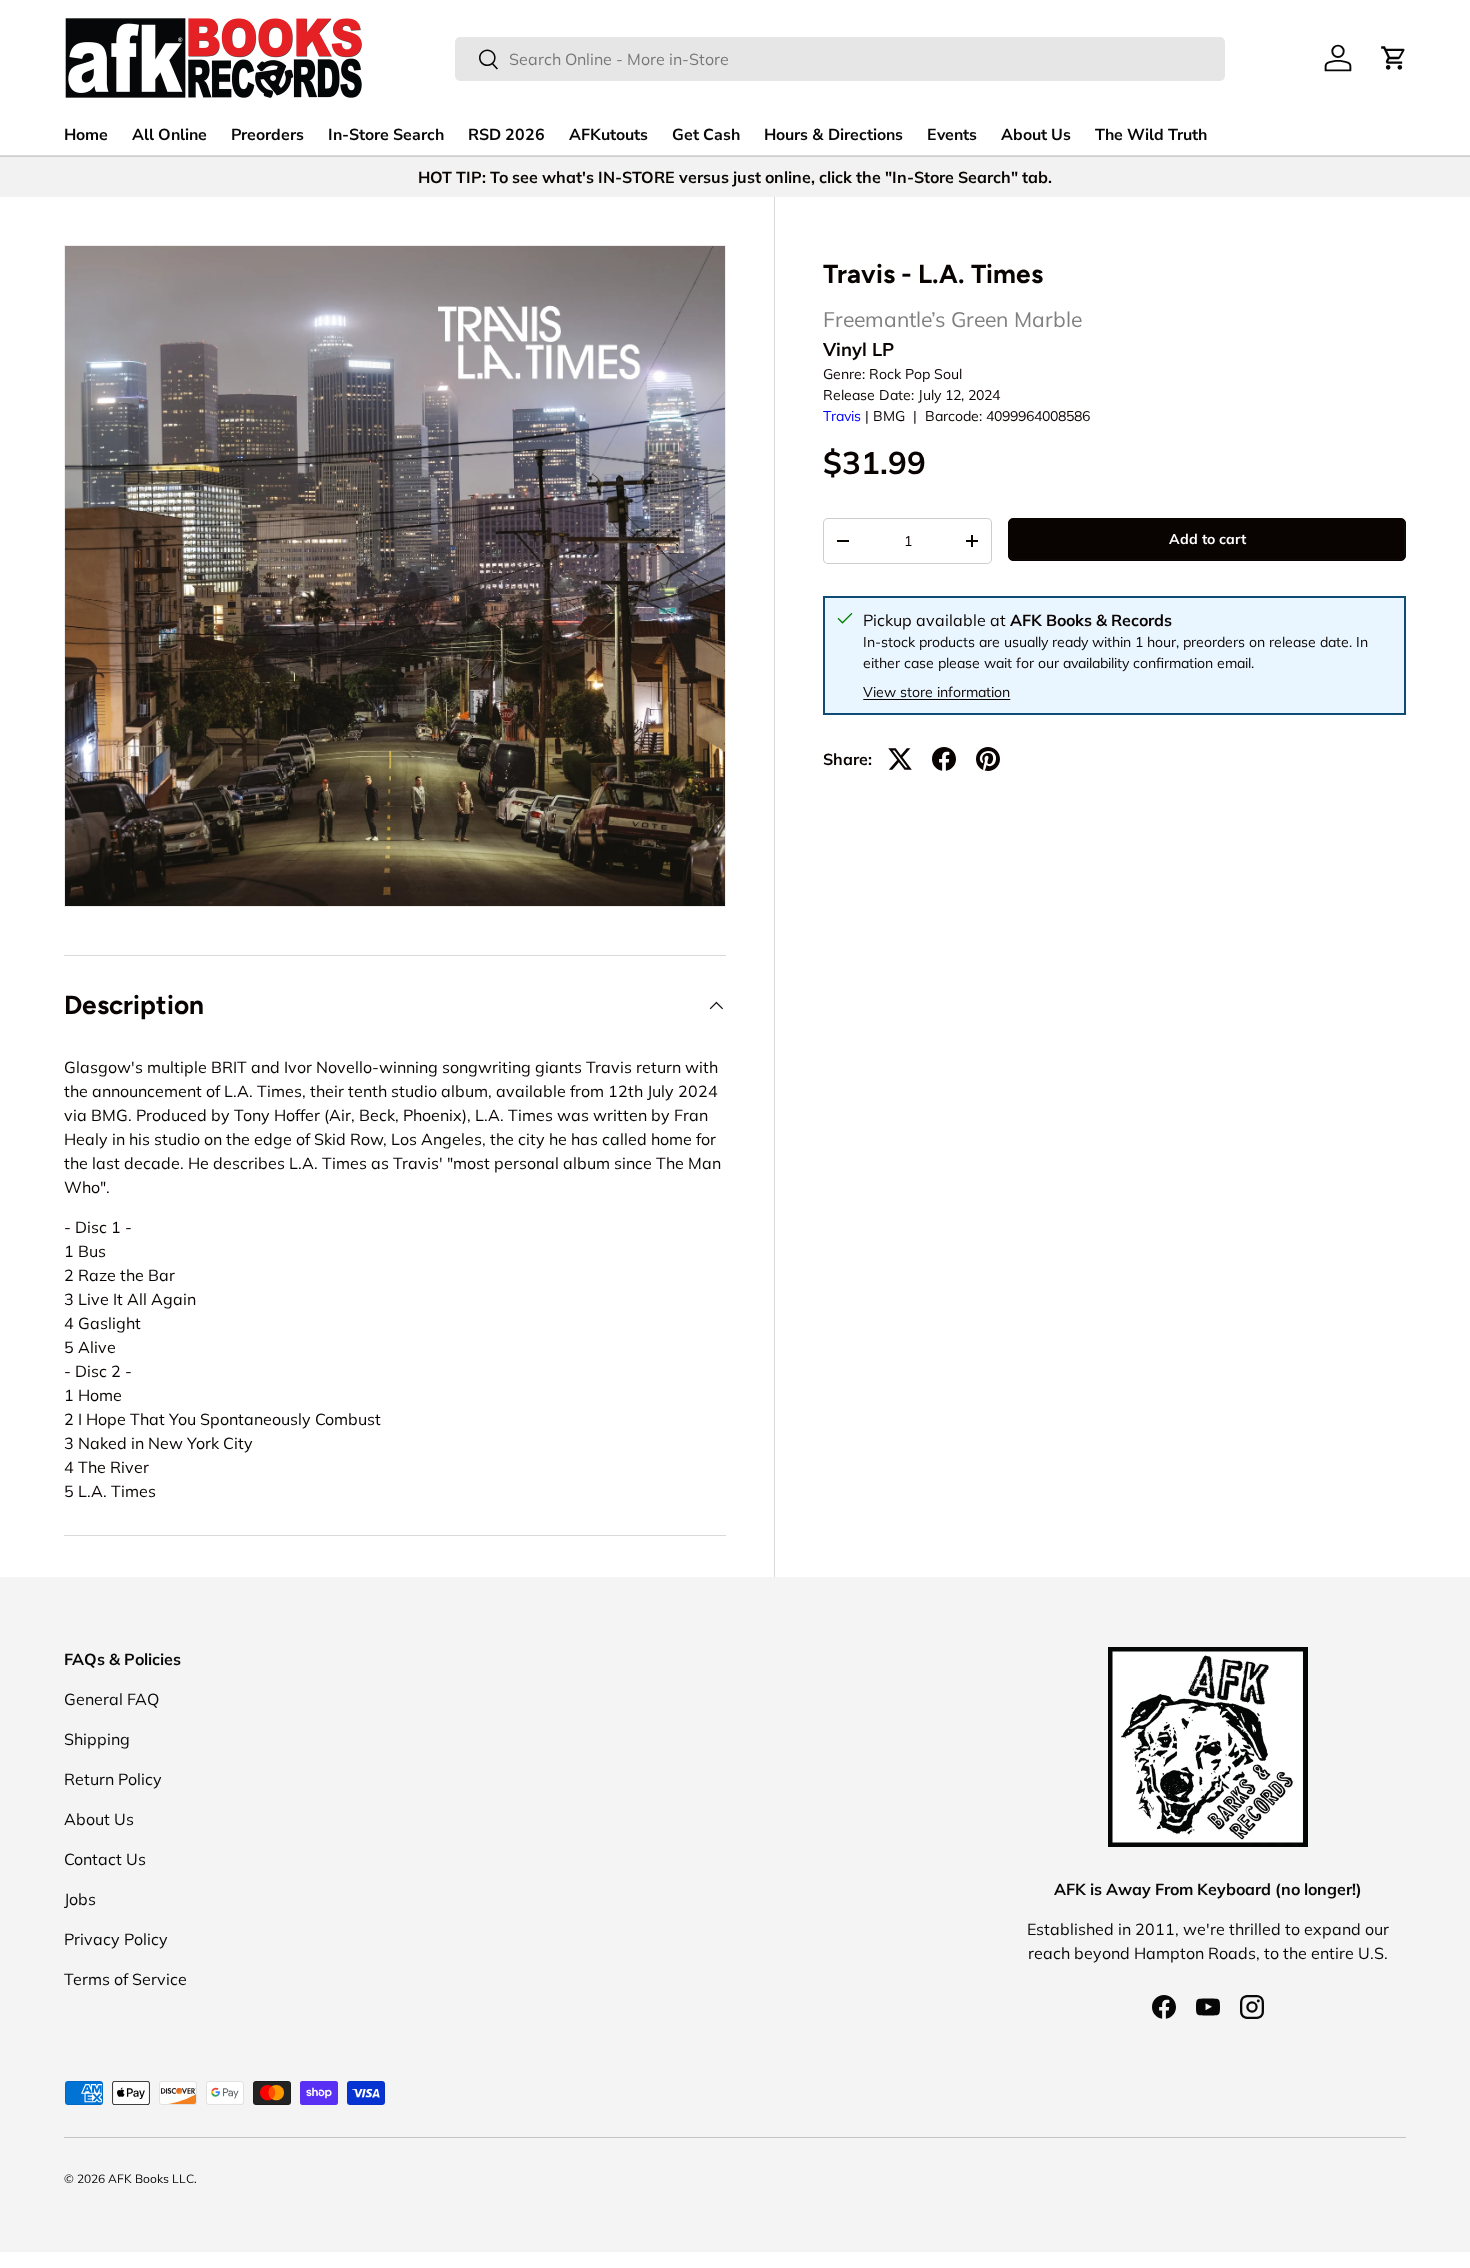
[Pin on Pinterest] (988, 759)
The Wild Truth (1151, 135)
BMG (889, 416)
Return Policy (113, 1779)
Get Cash (706, 135)
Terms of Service (125, 1979)
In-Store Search (386, 135)
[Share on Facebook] (944, 759)
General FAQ (111, 1699)
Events (952, 135)
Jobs (80, 1899)
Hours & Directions (833, 135)
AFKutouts (608, 135)
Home (86, 135)
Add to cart (1207, 539)
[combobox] (840, 59)
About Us (1036, 135)
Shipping (97, 1739)
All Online (169, 135)
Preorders (267, 135)
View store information (936, 692)
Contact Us (105, 1859)
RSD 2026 (506, 135)
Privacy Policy (116, 1939)
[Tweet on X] (900, 759)
